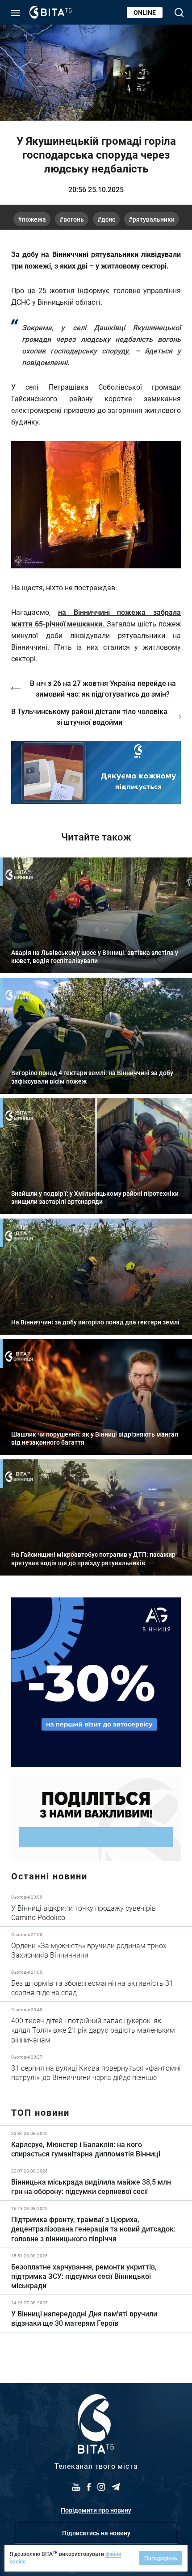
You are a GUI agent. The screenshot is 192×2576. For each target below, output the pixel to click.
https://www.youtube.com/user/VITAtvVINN (96, 772)
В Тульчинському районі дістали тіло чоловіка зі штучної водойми (89, 716)
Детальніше (96, 1908)
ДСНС (108, 219)
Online (145, 12)
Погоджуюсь (161, 2558)
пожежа (34, 219)
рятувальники (154, 219)
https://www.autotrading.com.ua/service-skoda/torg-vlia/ (96, 1682)
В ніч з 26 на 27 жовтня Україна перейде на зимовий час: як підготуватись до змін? (103, 688)
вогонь (74, 219)
